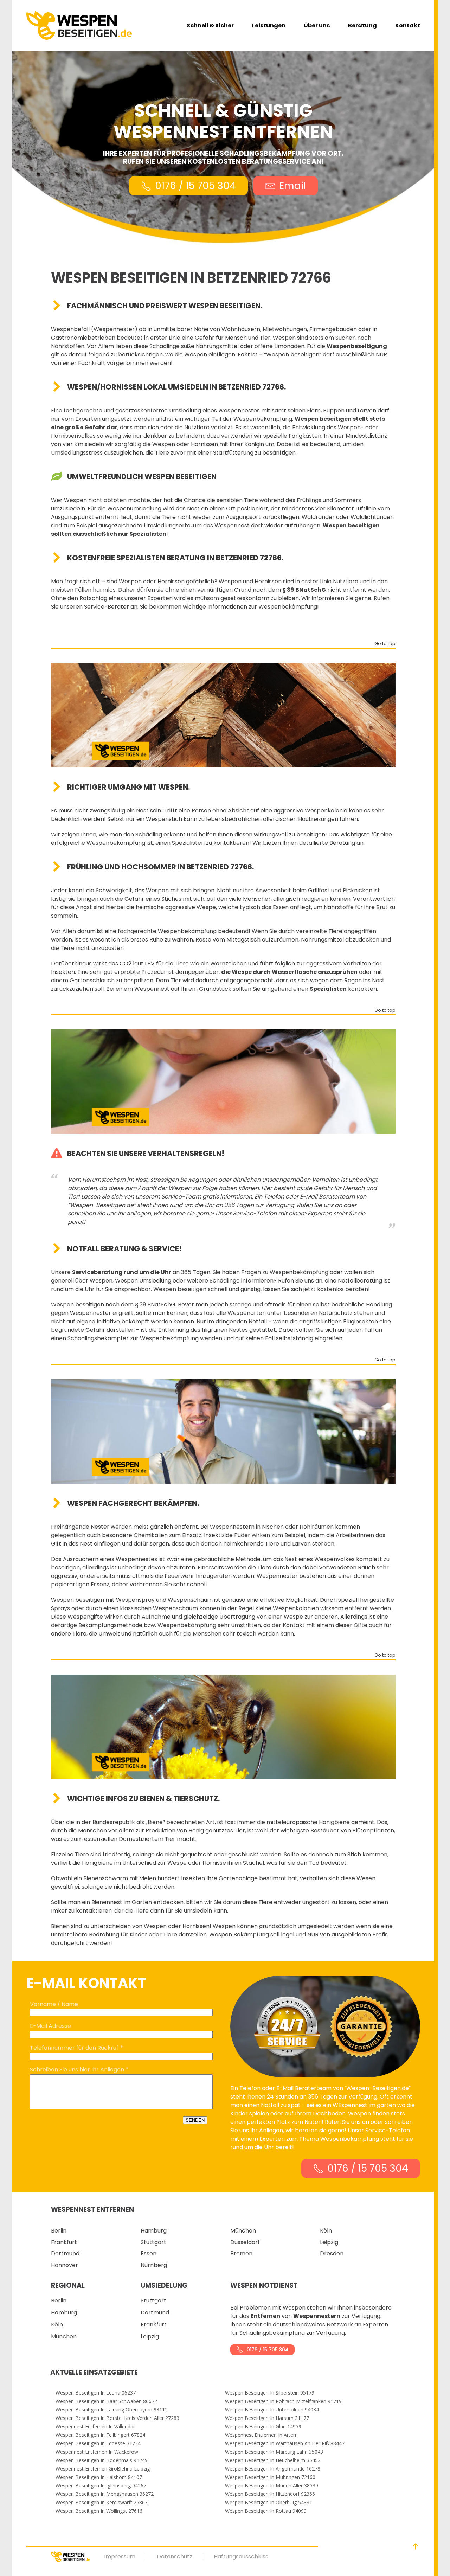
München (243, 2231)
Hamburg (154, 2231)
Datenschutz (175, 2556)
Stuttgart (153, 2242)
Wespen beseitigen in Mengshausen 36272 (105, 2494)
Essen (149, 2253)
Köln (326, 2231)
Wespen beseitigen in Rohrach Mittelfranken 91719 (283, 2401)
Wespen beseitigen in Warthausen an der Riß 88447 (285, 2443)
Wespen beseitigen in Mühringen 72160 (270, 2477)
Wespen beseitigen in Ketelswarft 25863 (102, 2503)
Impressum (120, 2556)
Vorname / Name (54, 2004)
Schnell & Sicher (210, 25)
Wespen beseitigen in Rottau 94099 (266, 2511)
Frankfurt (64, 2242)
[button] (416, 2546)
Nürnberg (154, 2265)
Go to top (385, 644)
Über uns (317, 25)
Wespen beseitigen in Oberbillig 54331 (269, 2503)
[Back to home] (79, 25)
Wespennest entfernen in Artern (261, 2435)
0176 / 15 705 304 (195, 186)
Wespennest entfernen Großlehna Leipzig (103, 2469)
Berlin (59, 2231)
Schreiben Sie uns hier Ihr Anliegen (77, 2070)
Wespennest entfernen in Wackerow (97, 2452)
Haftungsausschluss (241, 2556)
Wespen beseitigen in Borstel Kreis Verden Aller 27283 (117, 2418)
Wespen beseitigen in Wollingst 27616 (99, 2511)
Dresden (332, 2253)
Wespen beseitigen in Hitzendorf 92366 (270, 2494)
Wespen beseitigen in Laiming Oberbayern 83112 (112, 2410)
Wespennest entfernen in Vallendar (95, 2427)
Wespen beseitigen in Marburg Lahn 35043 (274, 2452)
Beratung (362, 25)
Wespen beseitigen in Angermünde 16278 (273, 2469)
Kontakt (408, 25)
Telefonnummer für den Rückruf (74, 2048)
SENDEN (195, 2120)
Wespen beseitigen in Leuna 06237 (96, 2393)
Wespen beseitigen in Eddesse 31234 (98, 2443)
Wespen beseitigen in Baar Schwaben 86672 (106, 2401)
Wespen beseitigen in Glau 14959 (263, 2427)
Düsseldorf (245, 2242)
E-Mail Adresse (50, 2026)
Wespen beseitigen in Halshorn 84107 (99, 2477)
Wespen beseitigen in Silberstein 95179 (270, 2393)
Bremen (241, 2253)
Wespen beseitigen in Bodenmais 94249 (102, 2460)
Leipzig (329, 2242)
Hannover (65, 2265)
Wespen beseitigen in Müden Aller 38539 (272, 2486)
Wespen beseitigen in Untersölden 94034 (272, 2410)
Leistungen (269, 25)
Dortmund (65, 2253)
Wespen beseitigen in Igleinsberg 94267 (101, 2486)
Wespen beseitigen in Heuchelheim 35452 (273, 2460)
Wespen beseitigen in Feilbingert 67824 (100, 2435)
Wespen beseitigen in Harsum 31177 (267, 2418)
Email (292, 186)
